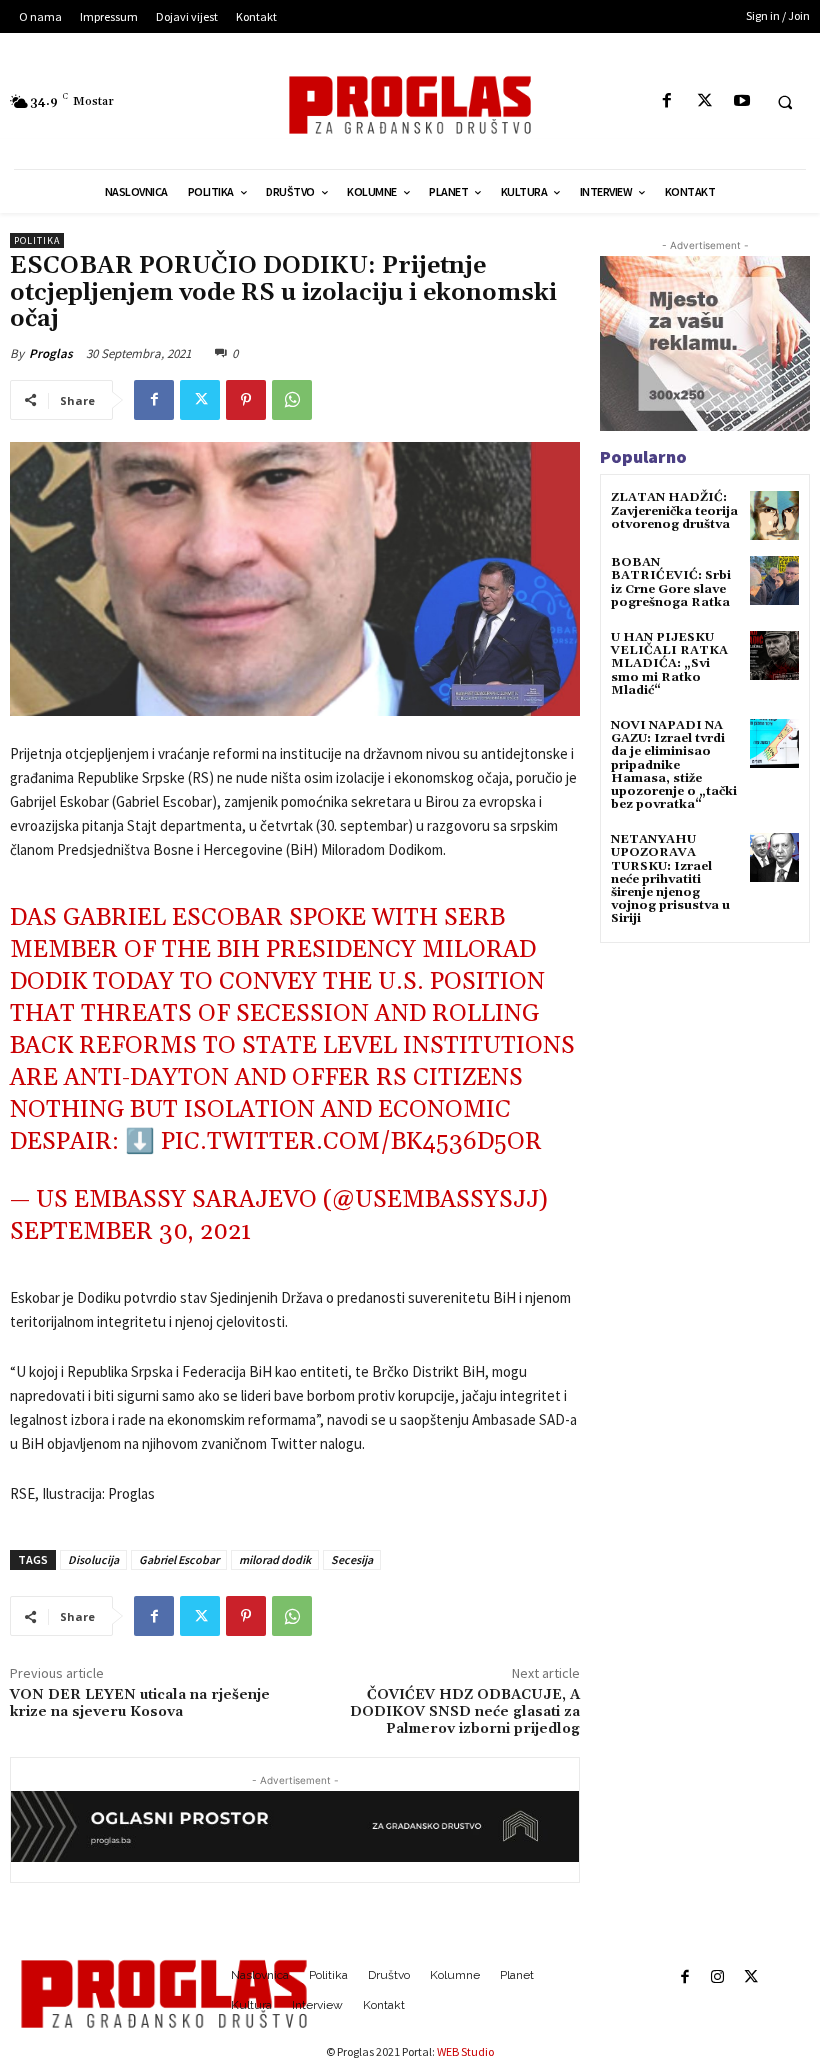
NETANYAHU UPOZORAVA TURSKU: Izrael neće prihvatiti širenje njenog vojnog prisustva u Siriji (670, 879)
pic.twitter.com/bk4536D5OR (351, 1142)
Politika (37, 240)
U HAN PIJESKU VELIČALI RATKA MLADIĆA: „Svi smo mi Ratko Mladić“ (669, 664)
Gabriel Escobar (179, 1559)
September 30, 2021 (130, 1232)
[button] (785, 102)
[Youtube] (741, 101)
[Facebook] (667, 101)
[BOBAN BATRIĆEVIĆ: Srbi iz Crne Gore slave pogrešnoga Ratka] (774, 580)
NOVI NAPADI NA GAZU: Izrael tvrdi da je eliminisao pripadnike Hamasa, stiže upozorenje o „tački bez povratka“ (674, 765)
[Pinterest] (246, 400)
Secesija (352, 1559)
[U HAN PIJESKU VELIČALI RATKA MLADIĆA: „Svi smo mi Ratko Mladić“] (774, 655)
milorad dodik (275, 1559)
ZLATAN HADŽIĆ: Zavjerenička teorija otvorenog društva (674, 510)
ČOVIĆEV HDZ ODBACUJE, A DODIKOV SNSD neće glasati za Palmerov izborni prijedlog (465, 1712)
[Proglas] (409, 105)
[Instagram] (717, 1977)
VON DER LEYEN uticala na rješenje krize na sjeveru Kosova (140, 1703)
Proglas (51, 353)
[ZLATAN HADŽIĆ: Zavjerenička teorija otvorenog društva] (774, 515)
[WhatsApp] (292, 400)
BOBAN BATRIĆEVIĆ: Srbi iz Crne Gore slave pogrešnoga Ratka (671, 582)
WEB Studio (465, 2051)
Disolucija (93, 1559)
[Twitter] (704, 101)
